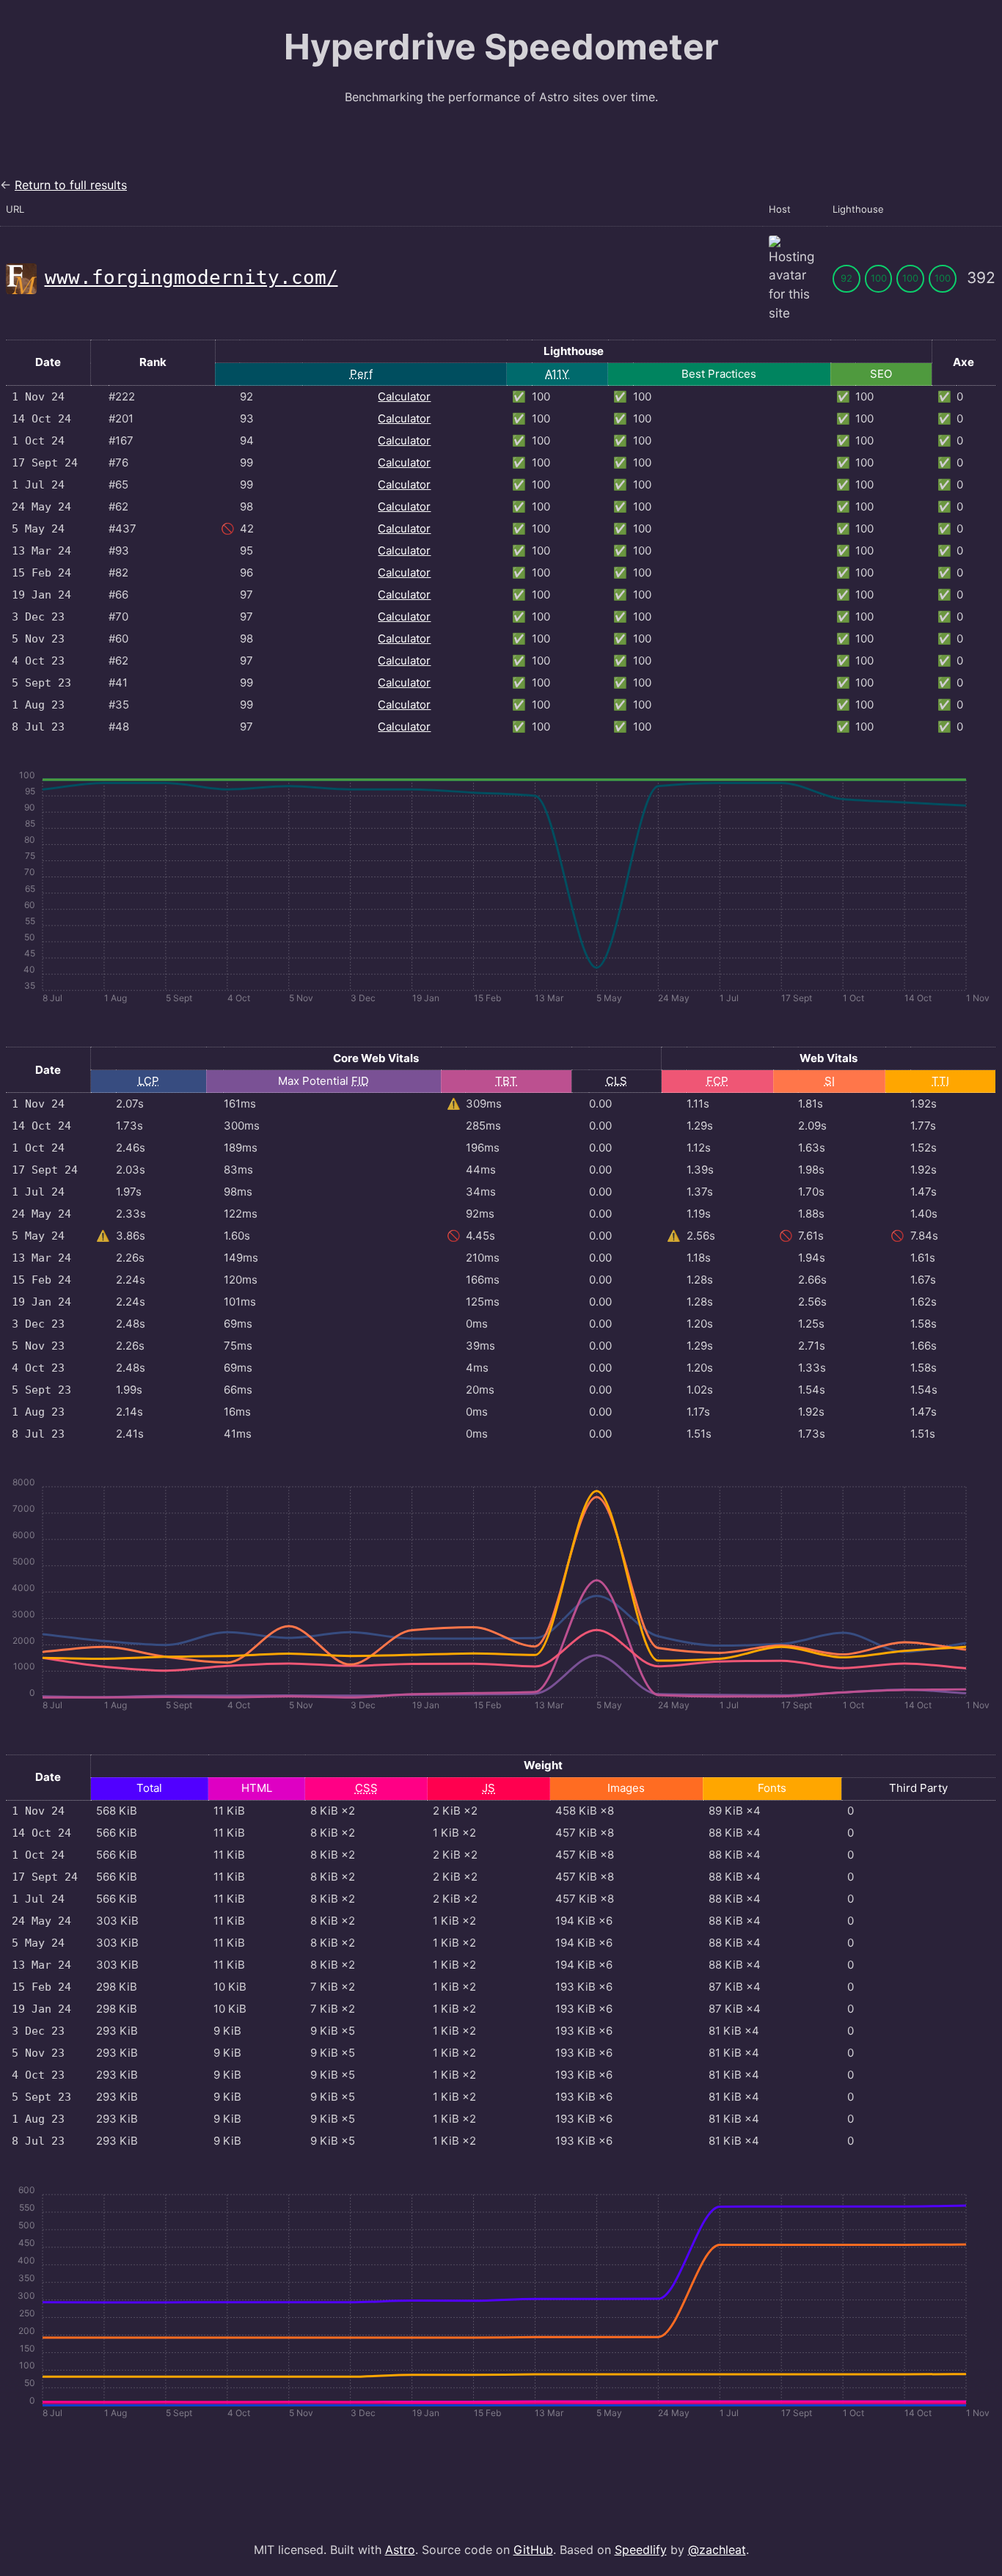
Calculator (404, 396)
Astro (400, 2550)
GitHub (533, 2550)
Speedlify (641, 2550)
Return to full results (71, 185)
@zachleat (717, 2550)
